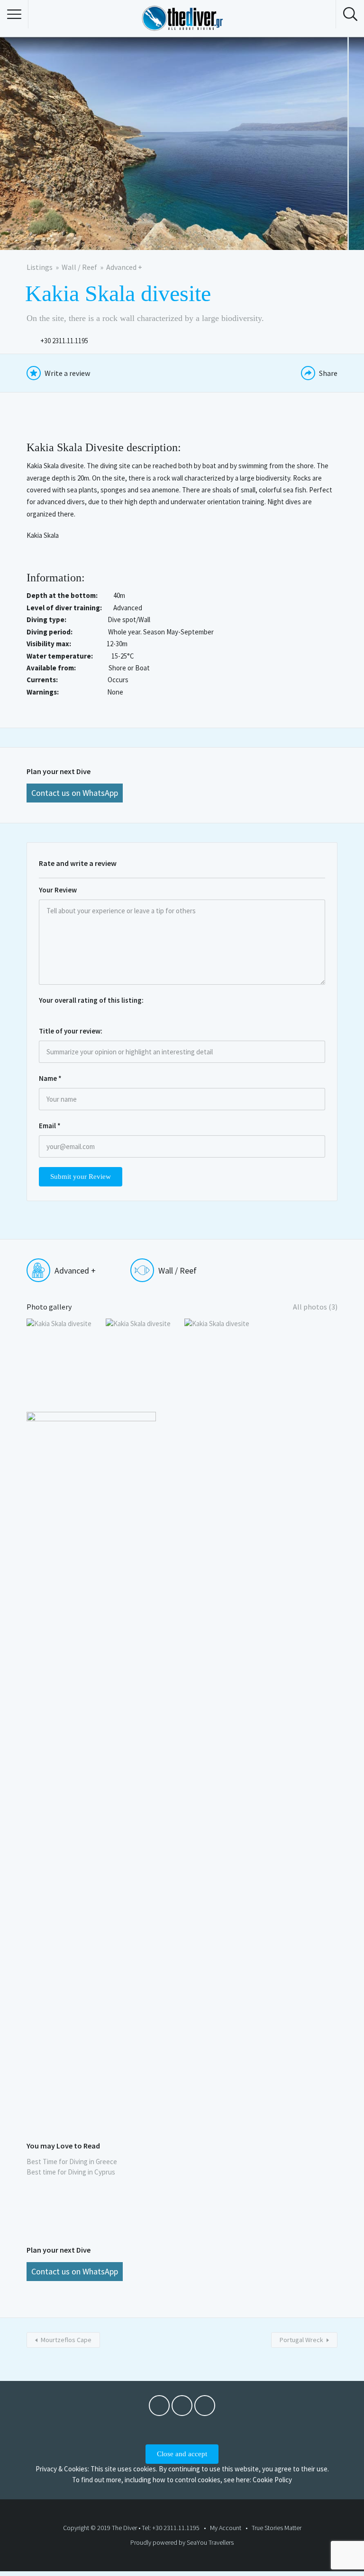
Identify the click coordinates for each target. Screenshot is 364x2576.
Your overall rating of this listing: (91, 1000)
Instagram (205, 2408)
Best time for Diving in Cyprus (71, 2172)
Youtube (182, 2408)
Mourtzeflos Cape (66, 2340)
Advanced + (124, 267)
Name (50, 1078)
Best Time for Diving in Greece (72, 2162)
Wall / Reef (79, 267)
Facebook (159, 2408)
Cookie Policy (272, 2480)
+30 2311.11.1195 (64, 341)
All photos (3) (315, 1307)
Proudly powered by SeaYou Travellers (182, 2542)
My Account (226, 2528)
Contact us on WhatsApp (75, 793)
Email (50, 1126)
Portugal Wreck (301, 2340)
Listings (40, 267)
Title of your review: (71, 1031)
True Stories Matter (277, 2528)
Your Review (58, 890)
